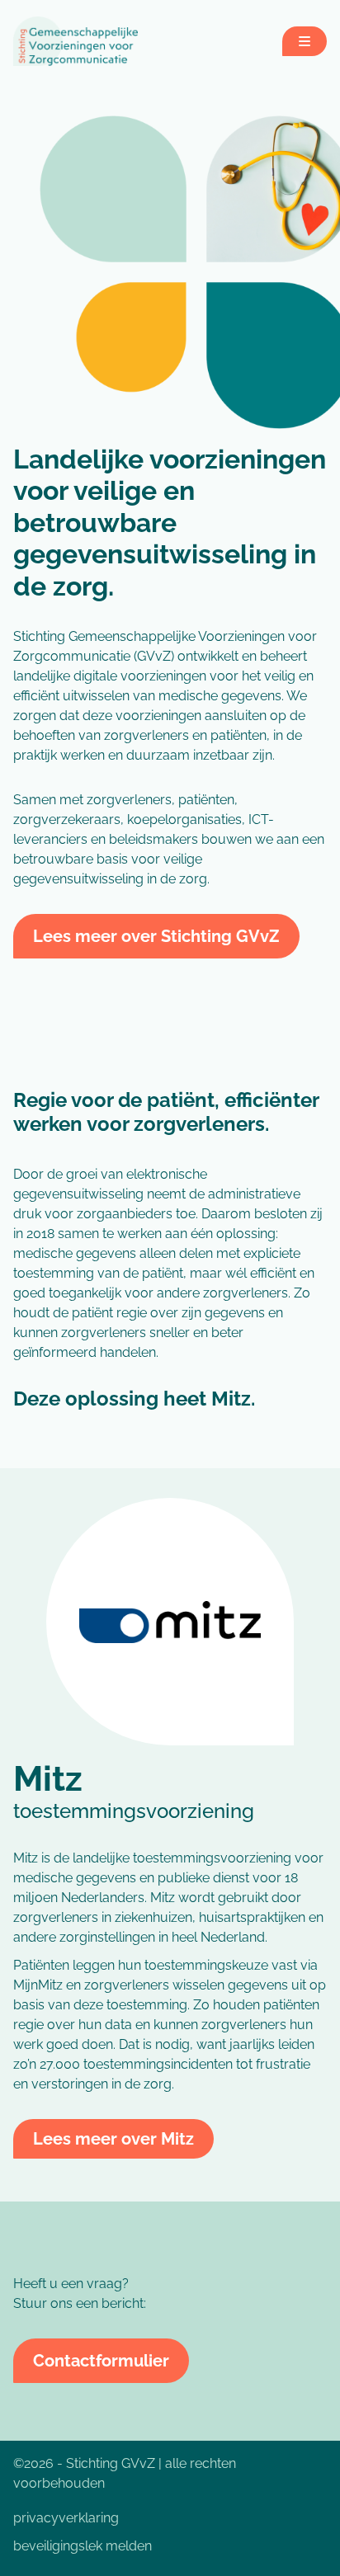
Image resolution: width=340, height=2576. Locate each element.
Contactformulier (101, 2361)
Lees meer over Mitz (113, 2139)
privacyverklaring (66, 2518)
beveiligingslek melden (83, 2546)
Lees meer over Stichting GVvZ (156, 936)
